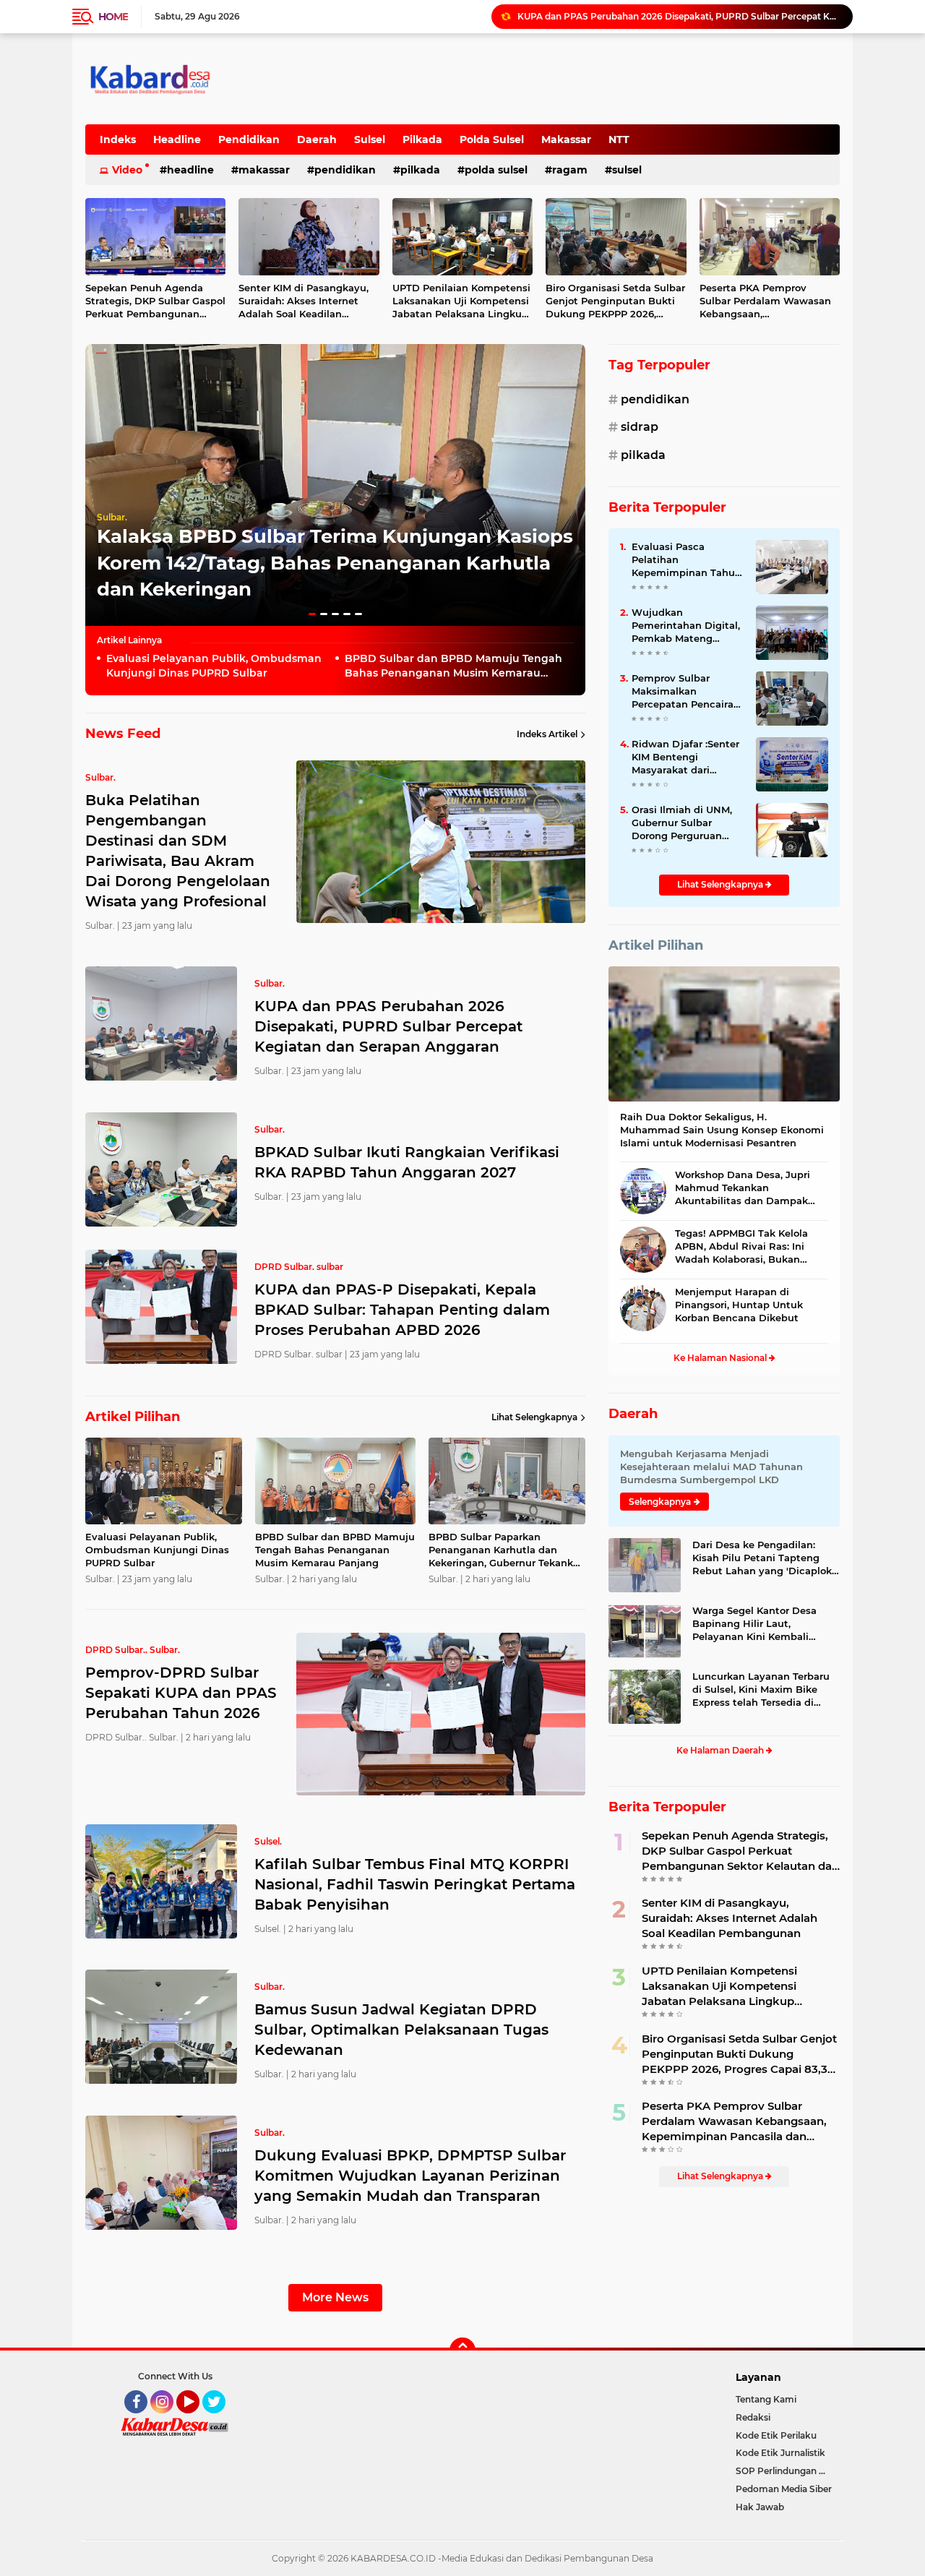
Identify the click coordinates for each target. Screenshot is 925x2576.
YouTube (198, 2420)
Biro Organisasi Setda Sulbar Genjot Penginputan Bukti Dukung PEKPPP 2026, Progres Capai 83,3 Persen (615, 301)
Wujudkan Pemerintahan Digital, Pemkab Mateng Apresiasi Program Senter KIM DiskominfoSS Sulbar (686, 626)
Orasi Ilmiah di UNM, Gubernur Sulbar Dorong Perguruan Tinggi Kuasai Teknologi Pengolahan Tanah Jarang (686, 823)
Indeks (118, 139)
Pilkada (422, 139)
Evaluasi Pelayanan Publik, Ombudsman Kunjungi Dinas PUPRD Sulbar (214, 666)
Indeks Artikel (547, 734)
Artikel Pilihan (656, 945)
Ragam (570, 170)
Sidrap (640, 427)
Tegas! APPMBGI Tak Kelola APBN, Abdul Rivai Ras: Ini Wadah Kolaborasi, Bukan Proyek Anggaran (741, 1247)
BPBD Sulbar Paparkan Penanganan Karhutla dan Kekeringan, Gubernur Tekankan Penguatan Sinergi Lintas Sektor (507, 1550)
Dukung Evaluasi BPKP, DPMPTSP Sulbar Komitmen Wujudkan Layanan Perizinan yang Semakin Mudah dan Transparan (410, 2176)
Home (113, 17)
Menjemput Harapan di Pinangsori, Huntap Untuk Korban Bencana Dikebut (739, 1305)
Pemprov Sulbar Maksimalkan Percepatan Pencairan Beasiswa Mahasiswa (686, 692)
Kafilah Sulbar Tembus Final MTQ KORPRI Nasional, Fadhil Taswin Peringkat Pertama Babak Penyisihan (415, 1884)
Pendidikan (249, 139)
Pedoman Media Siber (784, 2489)
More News (335, 2297)
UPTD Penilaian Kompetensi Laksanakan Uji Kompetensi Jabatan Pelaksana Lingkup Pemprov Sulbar (461, 301)
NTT (619, 139)
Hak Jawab (760, 2507)
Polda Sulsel (492, 139)
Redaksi (753, 2417)
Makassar (566, 139)
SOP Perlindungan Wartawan (788, 2471)
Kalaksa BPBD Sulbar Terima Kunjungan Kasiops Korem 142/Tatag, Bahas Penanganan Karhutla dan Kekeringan (335, 563)
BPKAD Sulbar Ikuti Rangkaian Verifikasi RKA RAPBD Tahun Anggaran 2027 (679, 16)
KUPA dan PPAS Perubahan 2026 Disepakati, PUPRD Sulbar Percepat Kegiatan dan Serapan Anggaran (388, 1026)
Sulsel (370, 139)
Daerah (317, 139)
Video (127, 170)
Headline (177, 139)
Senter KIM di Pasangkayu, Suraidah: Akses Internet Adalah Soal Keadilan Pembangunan (304, 301)
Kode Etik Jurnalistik (780, 2453)
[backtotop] (462, 2350)
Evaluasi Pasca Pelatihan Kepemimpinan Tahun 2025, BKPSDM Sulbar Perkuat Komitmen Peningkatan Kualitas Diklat (687, 560)
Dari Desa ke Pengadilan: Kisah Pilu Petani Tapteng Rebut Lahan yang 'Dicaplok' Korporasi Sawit (763, 1558)
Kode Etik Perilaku (776, 2435)
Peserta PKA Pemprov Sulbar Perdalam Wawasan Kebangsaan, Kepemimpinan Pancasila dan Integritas (765, 301)
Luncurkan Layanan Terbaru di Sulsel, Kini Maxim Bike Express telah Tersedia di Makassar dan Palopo (761, 1690)
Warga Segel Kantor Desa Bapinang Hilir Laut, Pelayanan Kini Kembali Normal (754, 1624)
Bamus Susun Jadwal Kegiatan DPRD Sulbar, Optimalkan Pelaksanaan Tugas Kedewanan (401, 2030)
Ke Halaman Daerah (721, 1750)
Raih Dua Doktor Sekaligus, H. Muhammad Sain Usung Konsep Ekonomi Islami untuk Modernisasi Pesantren (722, 1130)
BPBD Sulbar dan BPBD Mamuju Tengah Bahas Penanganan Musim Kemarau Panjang (453, 666)
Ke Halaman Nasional (721, 1358)
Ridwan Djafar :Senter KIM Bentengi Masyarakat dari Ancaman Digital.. (685, 757)
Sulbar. (112, 517)
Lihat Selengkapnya (534, 1417)
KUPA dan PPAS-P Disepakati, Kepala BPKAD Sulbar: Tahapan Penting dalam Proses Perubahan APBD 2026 (402, 1310)
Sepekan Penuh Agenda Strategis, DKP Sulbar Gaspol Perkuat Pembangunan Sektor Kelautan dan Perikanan (155, 301)
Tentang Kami (766, 2399)
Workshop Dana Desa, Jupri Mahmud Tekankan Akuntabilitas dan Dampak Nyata (743, 1188)
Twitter (220, 2420)
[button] (312, 614)
